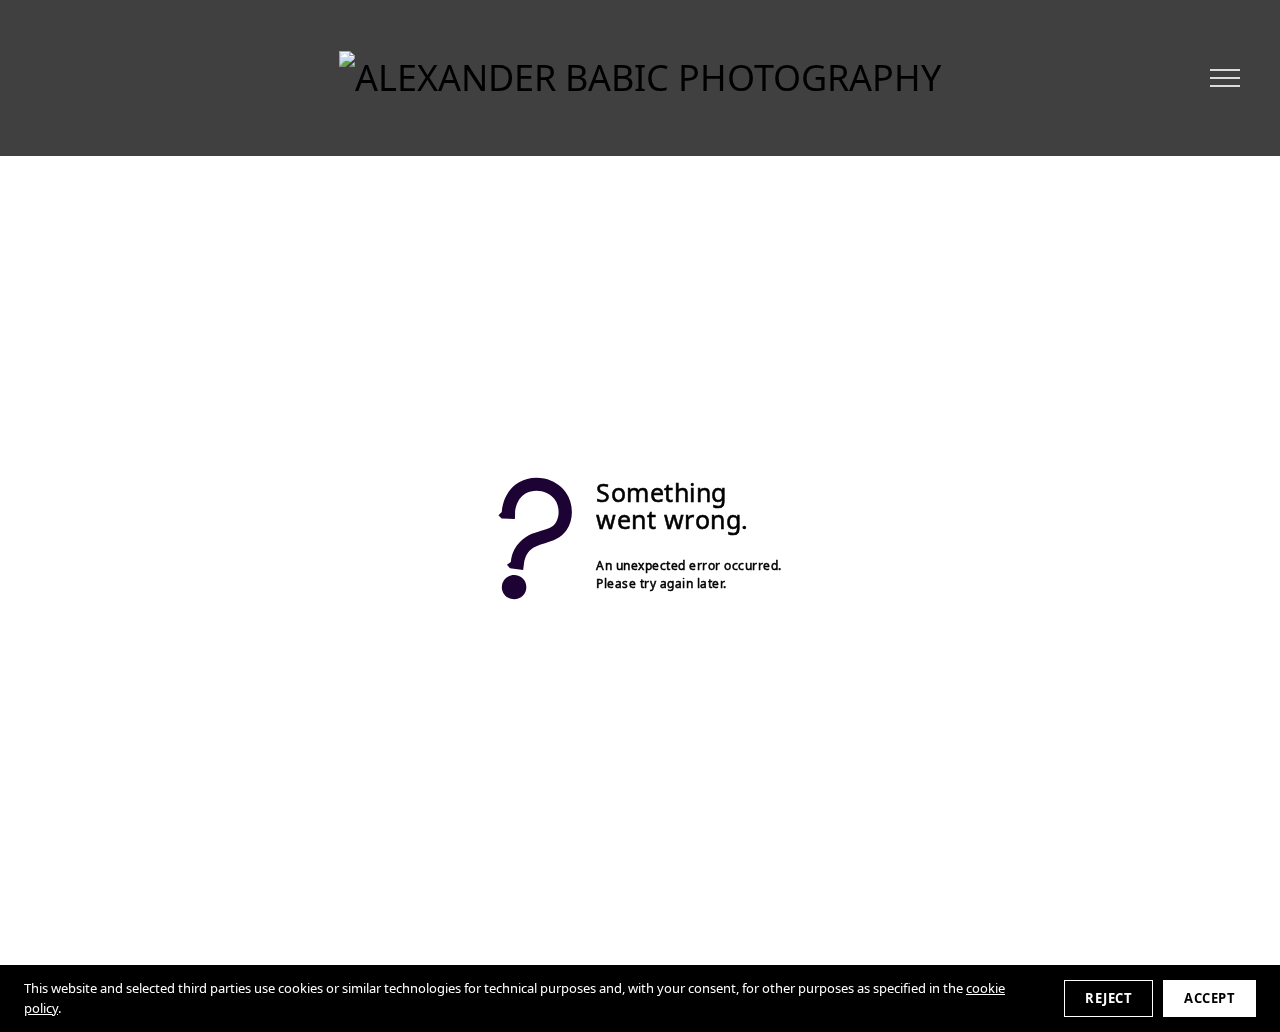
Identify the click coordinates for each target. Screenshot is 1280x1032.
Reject (1108, 998)
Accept (1209, 998)
